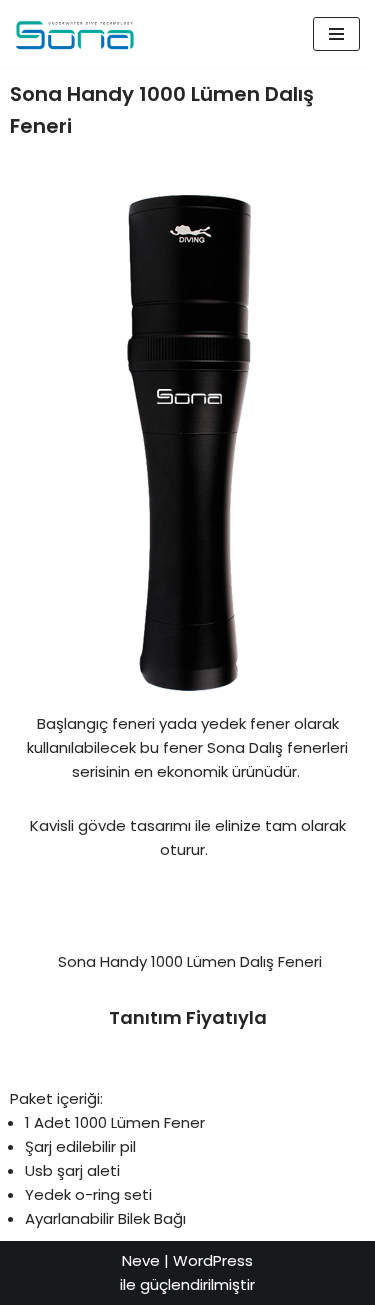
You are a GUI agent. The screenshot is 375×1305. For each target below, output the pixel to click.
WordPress (213, 1260)
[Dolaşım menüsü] (336, 34)
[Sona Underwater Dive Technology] (75, 34)
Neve (141, 1260)
